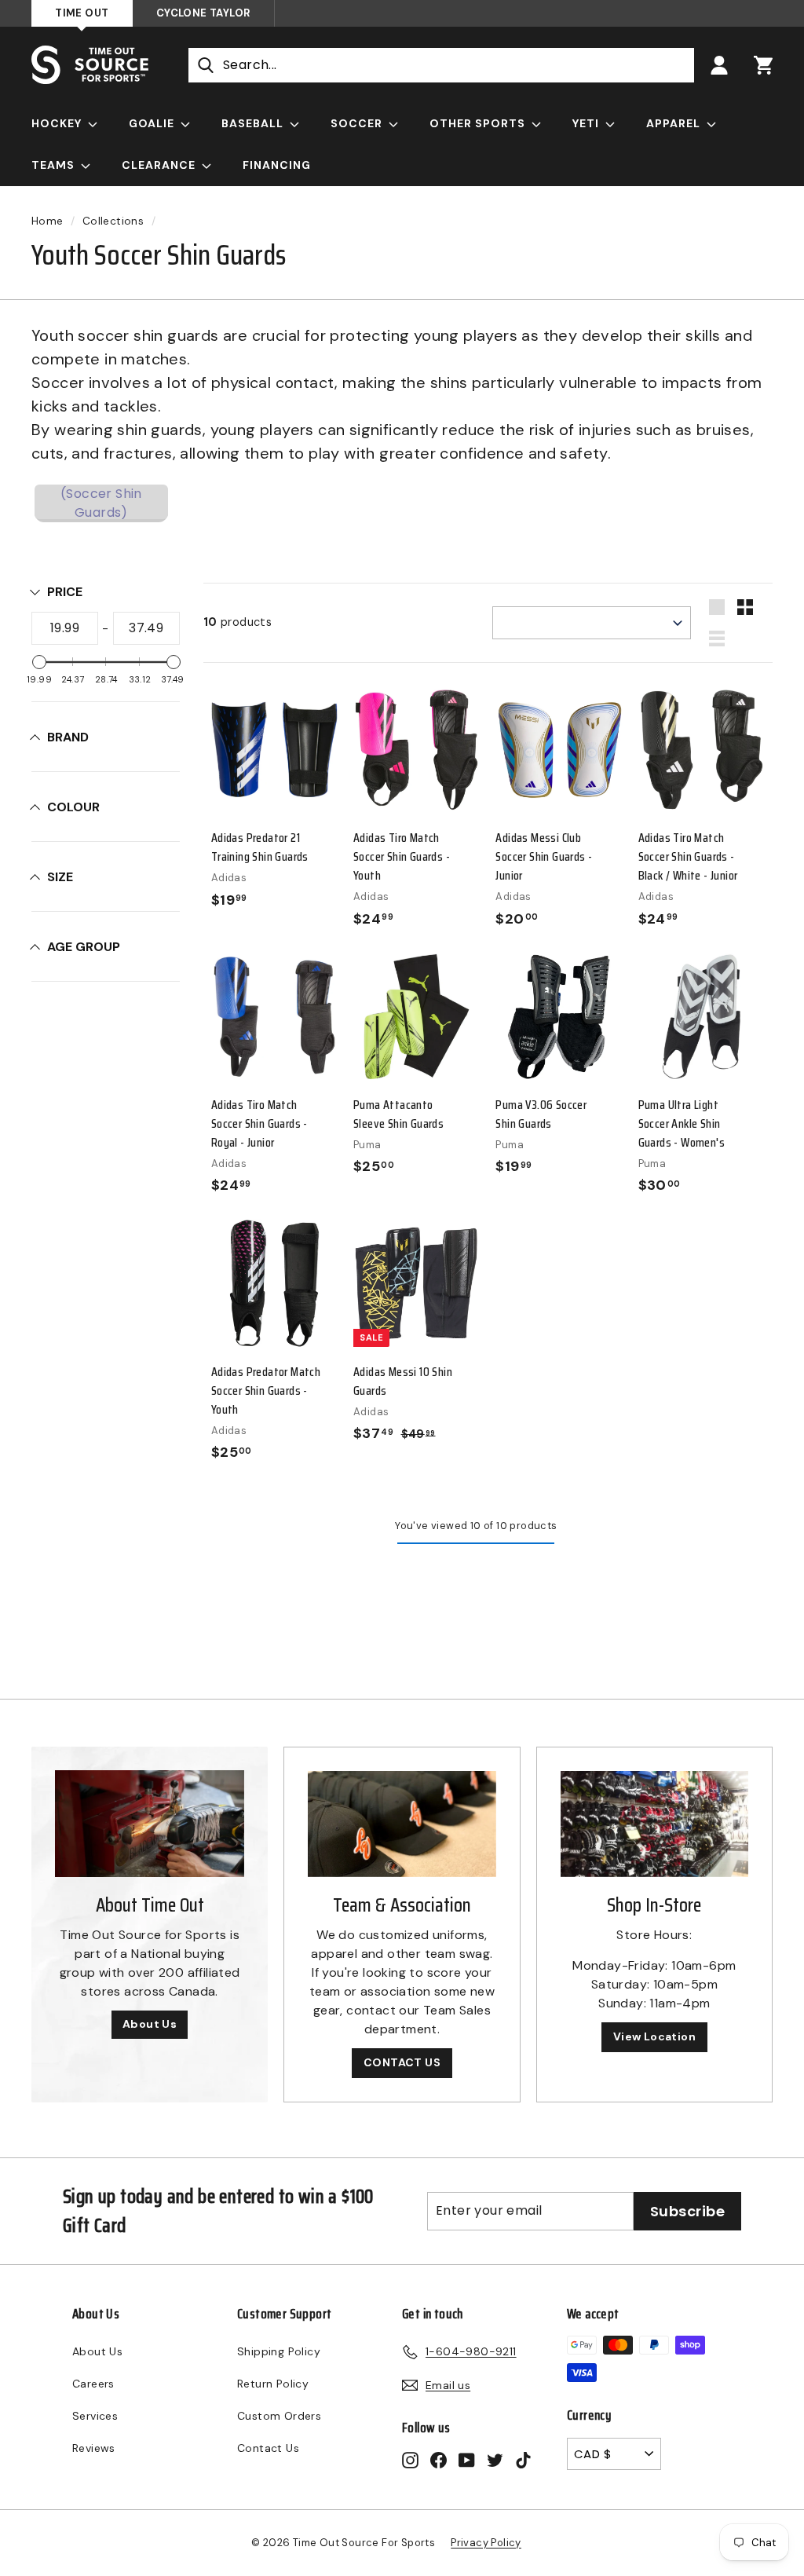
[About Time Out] (150, 1824)
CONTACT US (402, 2062)
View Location (654, 2036)
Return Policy (273, 2384)
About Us (150, 2024)
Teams (55, 165)
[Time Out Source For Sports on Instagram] (410, 2459)
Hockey (58, 123)
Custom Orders (279, 2416)
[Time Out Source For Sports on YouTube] (467, 2459)
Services (95, 2416)
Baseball (254, 123)
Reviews (94, 2448)
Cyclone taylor (203, 13)
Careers (93, 2384)
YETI (587, 123)
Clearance (160, 165)
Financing (277, 165)
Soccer (358, 123)
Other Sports (479, 123)
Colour (73, 807)
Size (60, 877)
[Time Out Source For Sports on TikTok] (523, 2459)
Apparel (675, 123)
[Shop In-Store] (654, 1824)
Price (65, 592)
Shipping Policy (279, 2351)
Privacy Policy (486, 2543)
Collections (113, 221)
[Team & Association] (402, 1824)
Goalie (153, 123)
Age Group (84, 947)
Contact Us (268, 2448)
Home (48, 221)
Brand (68, 737)
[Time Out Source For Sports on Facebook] (439, 2459)
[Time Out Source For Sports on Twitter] (495, 2459)
